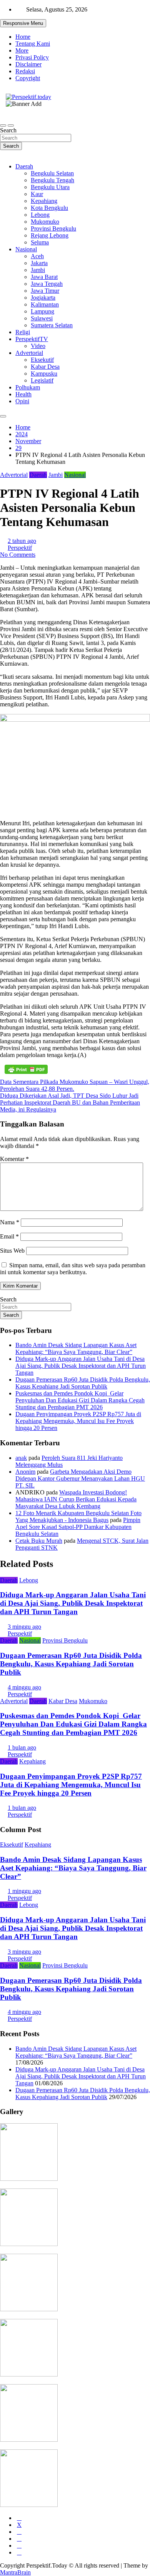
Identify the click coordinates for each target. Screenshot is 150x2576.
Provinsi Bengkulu (53, 228)
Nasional (26, 249)
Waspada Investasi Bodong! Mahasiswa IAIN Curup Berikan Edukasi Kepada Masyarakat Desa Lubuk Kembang (76, 1499)
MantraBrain (15, 2572)
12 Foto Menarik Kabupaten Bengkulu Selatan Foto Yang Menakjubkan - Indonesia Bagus (78, 1516)
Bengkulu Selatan (52, 173)
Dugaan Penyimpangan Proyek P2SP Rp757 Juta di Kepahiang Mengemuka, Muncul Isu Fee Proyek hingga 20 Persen (78, 1421)
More (22, 50)
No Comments (18, 555)
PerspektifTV (32, 339)
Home (23, 37)
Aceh (37, 256)
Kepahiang (44, 201)
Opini (22, 401)
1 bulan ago (22, 1747)
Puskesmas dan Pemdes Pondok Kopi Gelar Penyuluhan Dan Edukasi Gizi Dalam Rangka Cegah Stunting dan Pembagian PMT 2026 (80, 1400)
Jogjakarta (43, 298)
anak (21, 1458)
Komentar (14, 1159)
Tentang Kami (33, 44)
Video (38, 346)
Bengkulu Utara (50, 187)
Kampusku (44, 374)
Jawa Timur (45, 291)
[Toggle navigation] (3, 125)
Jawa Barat (44, 277)
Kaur (37, 194)
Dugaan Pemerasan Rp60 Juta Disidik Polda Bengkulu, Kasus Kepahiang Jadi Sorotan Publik (83, 1383)
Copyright (28, 78)
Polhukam (28, 387)
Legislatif (42, 380)
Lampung (42, 311)
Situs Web (12, 1251)
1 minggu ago (24, 1891)
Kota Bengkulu (49, 208)
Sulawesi (42, 318)
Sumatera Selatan (52, 325)
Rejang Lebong (50, 235)
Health (23, 394)
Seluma (40, 242)
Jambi (38, 270)
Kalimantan (45, 304)
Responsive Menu (23, 23)
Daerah (24, 166)
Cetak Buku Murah (39, 1541)
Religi (23, 332)
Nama (10, 1222)
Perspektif (20, 548)
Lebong (40, 215)
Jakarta (39, 263)
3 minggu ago (24, 1627)
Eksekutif (42, 360)
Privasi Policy (32, 57)
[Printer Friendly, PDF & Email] (26, 1069)
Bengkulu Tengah (52, 180)
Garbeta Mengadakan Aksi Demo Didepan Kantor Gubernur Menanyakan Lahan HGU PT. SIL (80, 1478)
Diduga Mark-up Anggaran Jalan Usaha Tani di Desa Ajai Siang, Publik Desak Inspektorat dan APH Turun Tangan (81, 1366)
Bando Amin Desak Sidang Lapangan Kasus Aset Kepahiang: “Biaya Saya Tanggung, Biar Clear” (76, 1348)
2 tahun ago (22, 541)
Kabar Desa (45, 367)
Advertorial (29, 353)
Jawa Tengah (47, 284)
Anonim (25, 1472)
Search (8, 130)
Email (9, 1236)
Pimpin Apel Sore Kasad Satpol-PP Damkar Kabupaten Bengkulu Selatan (78, 1527)
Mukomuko (45, 222)
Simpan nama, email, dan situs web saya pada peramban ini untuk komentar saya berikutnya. (73, 1269)
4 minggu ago (24, 1687)
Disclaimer (28, 64)
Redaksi (25, 71)
